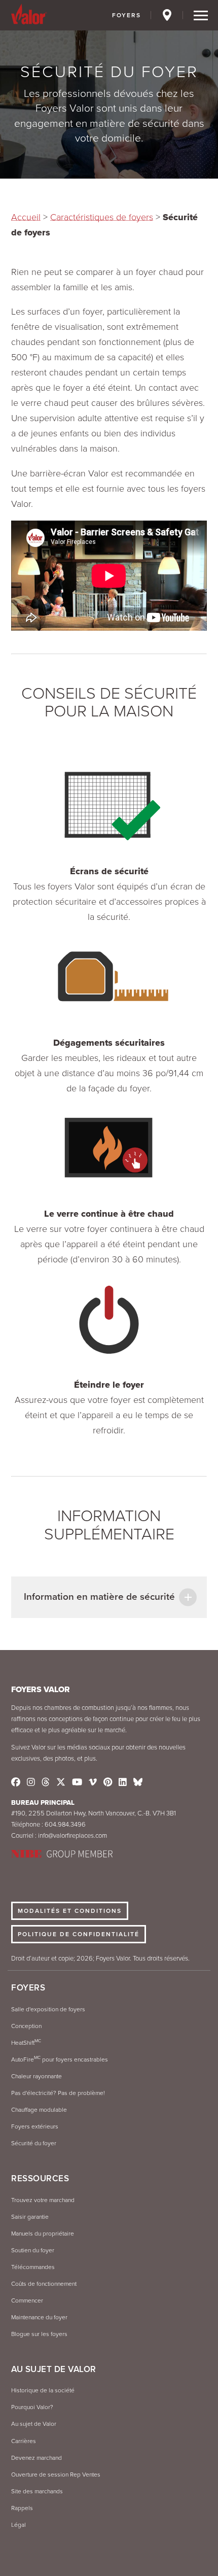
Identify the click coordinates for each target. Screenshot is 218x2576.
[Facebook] (16, 1782)
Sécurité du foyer (34, 2143)
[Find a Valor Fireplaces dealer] (168, 17)
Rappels (22, 2508)
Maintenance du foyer (39, 2317)
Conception (26, 2026)
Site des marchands (37, 2491)
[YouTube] (77, 1782)
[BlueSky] (138, 1782)
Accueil (26, 217)
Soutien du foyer (33, 2250)
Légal (19, 2525)
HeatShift (26, 2043)
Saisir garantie (30, 2217)
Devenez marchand (37, 2458)
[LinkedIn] (123, 1782)
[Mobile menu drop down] (201, 16)
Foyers (126, 15)
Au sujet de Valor (34, 2424)
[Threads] (46, 1782)
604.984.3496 (65, 1825)
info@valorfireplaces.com (72, 1836)
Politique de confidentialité (79, 1934)
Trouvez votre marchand (43, 2200)
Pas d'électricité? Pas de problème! (58, 2093)
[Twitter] (61, 1782)
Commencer (27, 2300)
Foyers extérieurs (35, 2126)
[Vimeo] (93, 1782)
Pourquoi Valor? (32, 2407)
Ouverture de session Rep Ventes (56, 2475)
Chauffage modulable (39, 2110)
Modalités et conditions (70, 1911)
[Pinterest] (108, 1782)
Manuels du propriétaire (43, 2234)
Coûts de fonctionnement (44, 2284)
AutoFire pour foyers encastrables (60, 2059)
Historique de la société (43, 2390)
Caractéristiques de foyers (102, 217)
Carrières (24, 2441)
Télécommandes (33, 2267)
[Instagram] (31, 1782)
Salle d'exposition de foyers (48, 2009)
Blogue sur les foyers (39, 2334)
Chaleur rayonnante (37, 2076)
